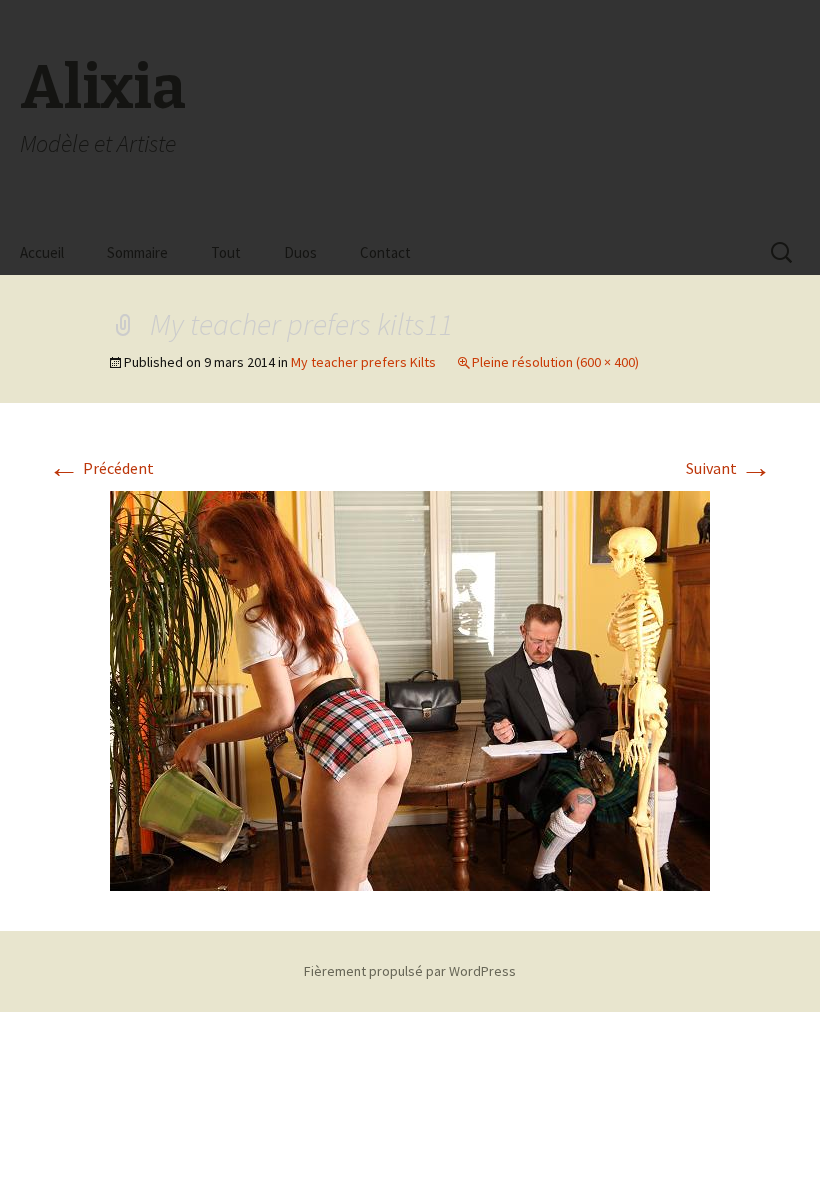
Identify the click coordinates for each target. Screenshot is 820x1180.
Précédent (101, 468)
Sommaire (137, 252)
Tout (226, 252)
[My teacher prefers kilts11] (410, 689)
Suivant (729, 468)
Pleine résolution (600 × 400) (555, 362)
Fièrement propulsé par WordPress (410, 971)
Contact (385, 252)
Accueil (42, 252)
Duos (300, 252)
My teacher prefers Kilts (363, 362)
